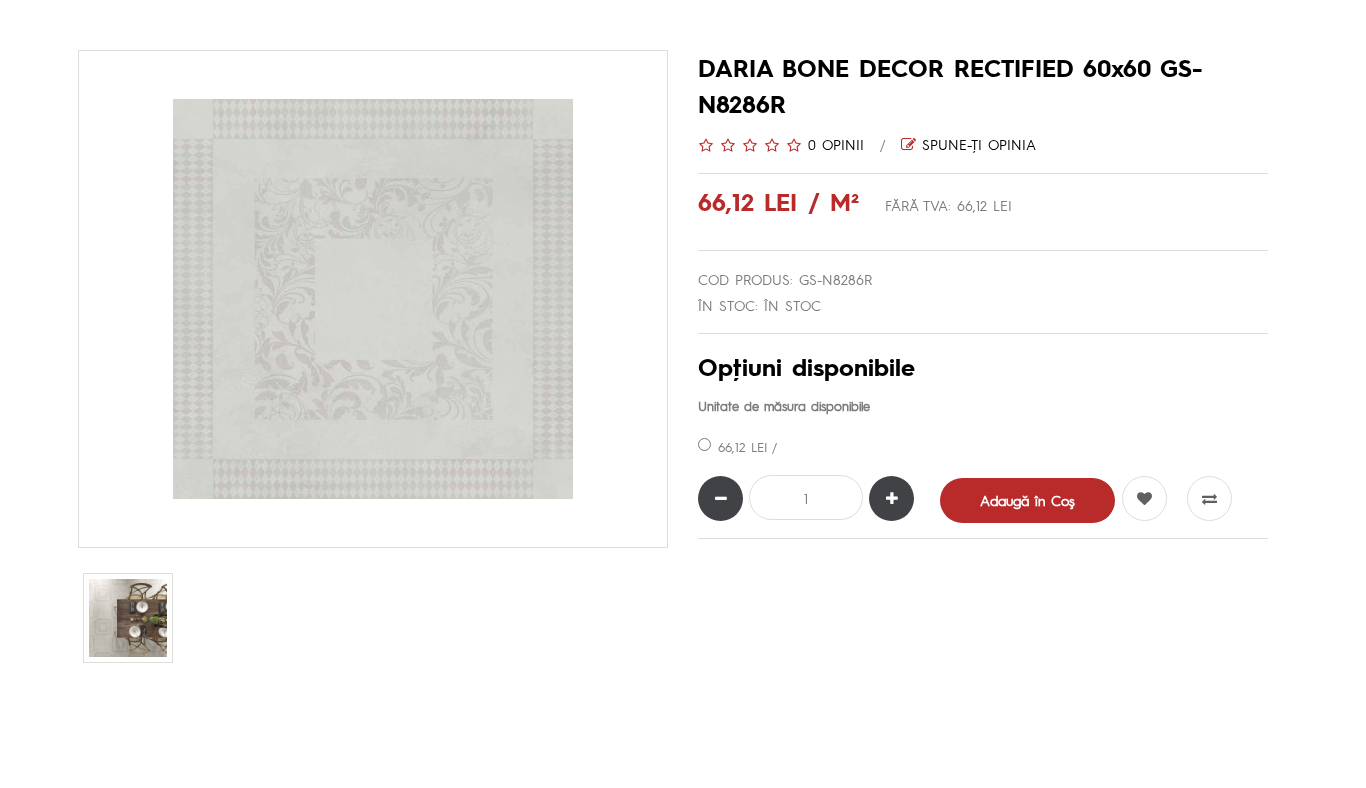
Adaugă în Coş (1027, 500)
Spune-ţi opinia (976, 144)
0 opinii (836, 144)
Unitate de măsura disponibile (784, 405)
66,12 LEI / (747, 446)
